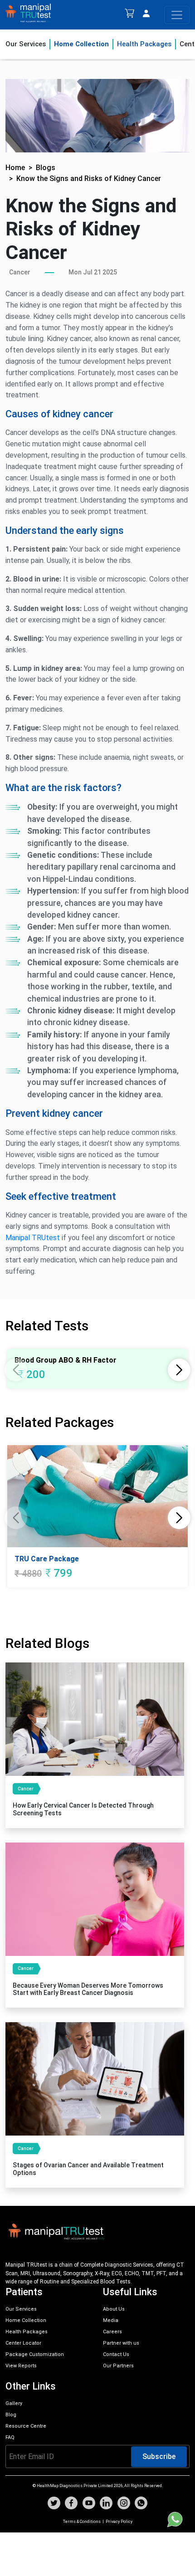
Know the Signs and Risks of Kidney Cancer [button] (89, 178)
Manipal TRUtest (33, 1238)
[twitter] (54, 2504)
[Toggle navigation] (177, 15)
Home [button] (15, 168)
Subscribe (159, 2456)
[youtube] (89, 2504)
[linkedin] (106, 2504)
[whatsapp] (141, 2504)
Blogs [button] (46, 168)
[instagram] (124, 2504)
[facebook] (71, 2504)
